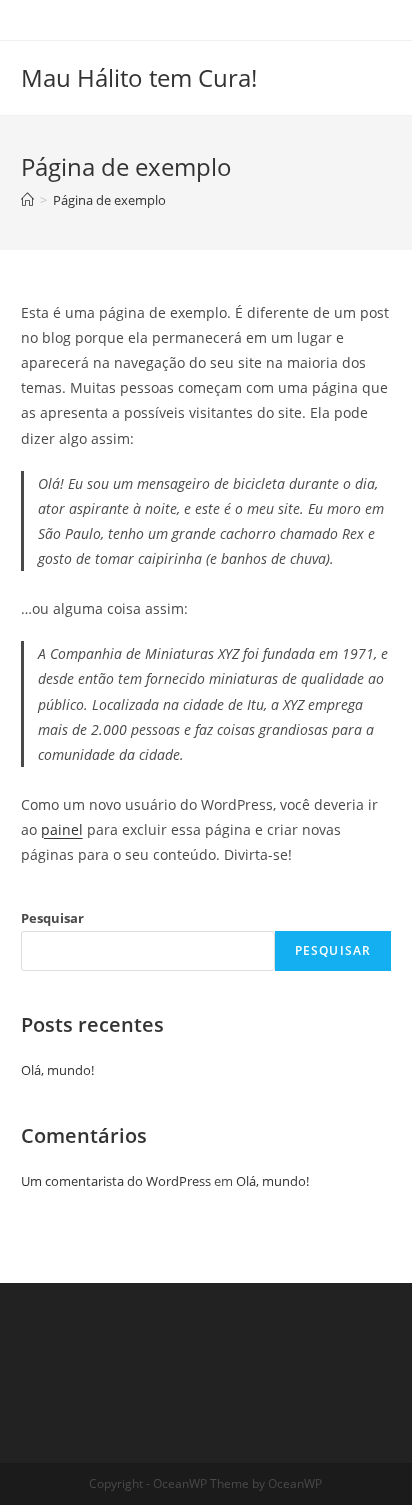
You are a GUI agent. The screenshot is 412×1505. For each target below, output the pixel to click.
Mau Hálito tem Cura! (139, 77)
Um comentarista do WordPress (116, 1181)
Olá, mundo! (57, 1070)
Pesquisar (52, 918)
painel (62, 829)
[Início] (27, 200)
